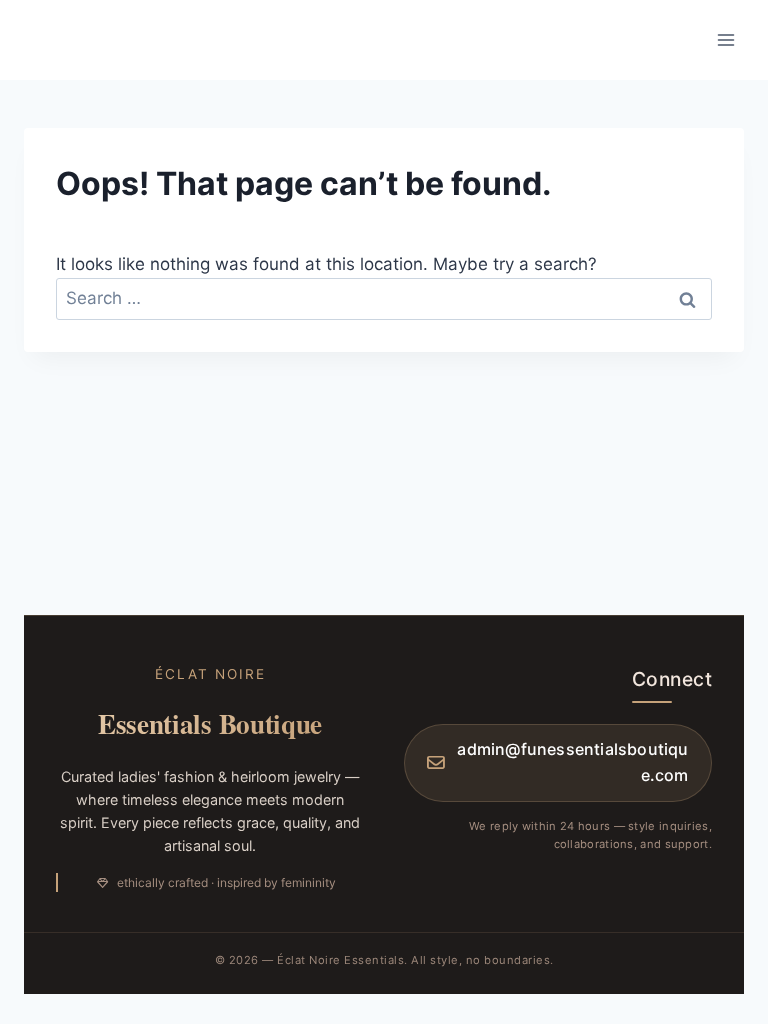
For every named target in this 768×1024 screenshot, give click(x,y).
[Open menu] (725, 39)
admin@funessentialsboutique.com (572, 762)
